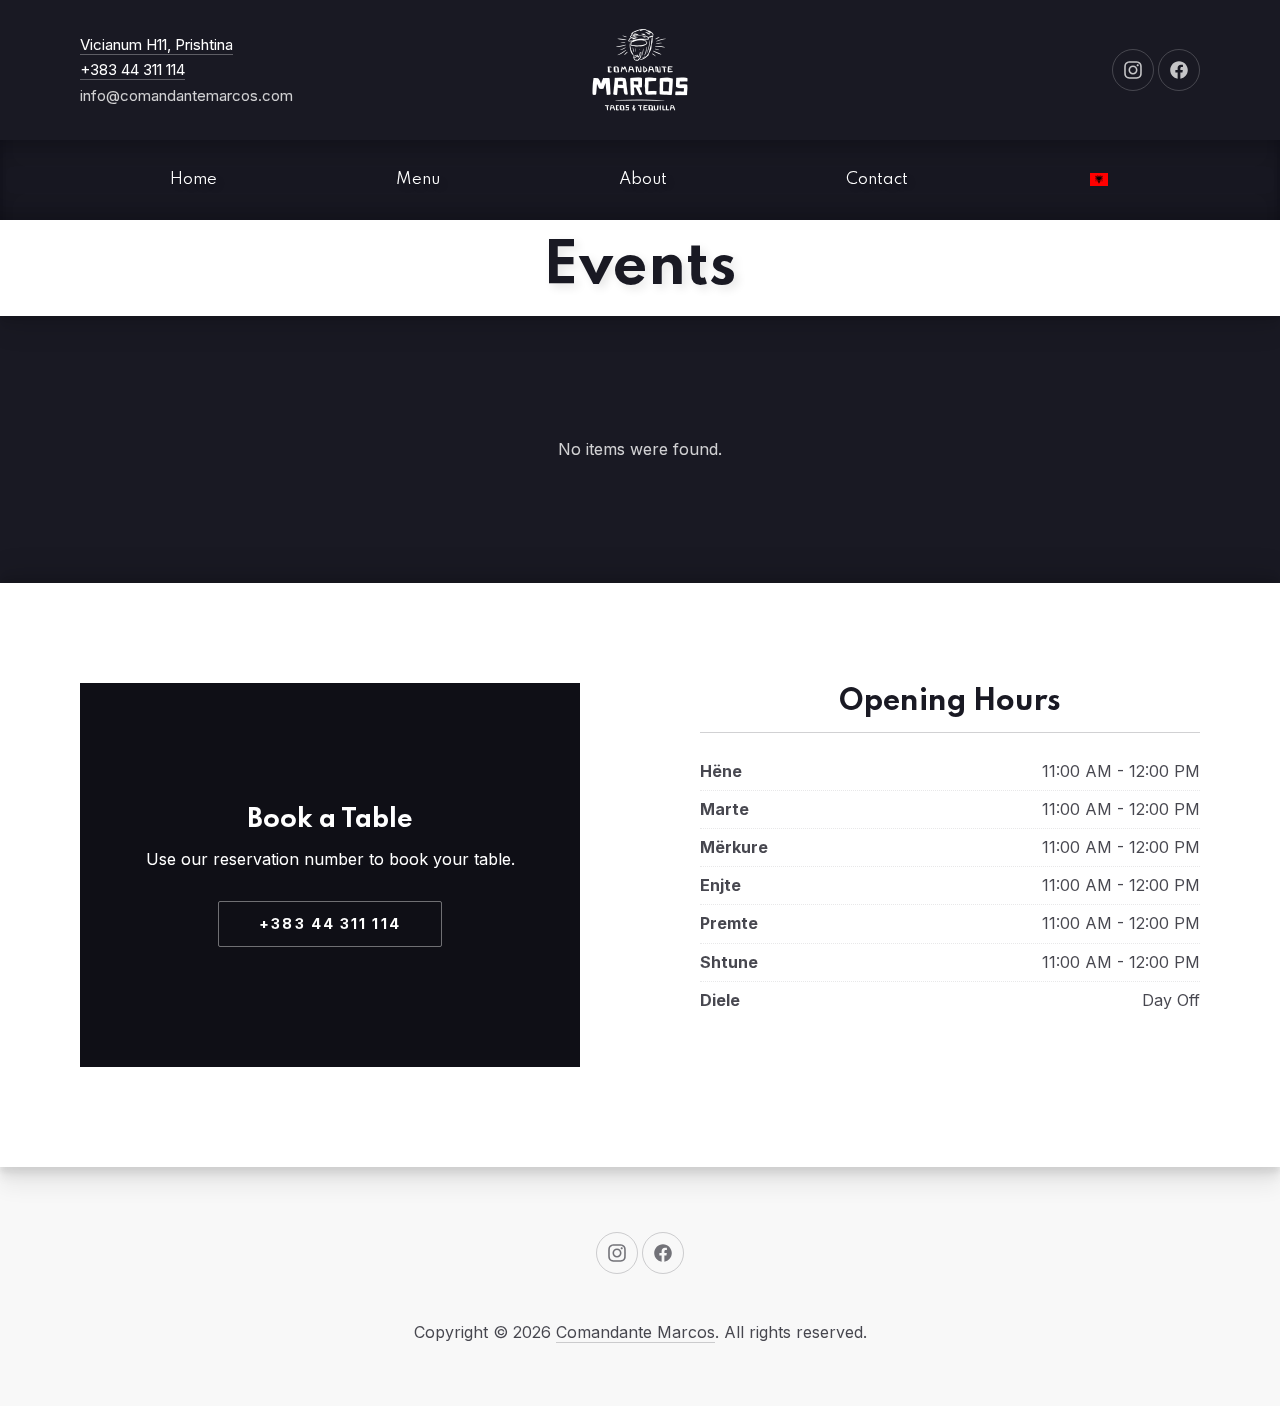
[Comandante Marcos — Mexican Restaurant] (640, 70)
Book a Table (330, 819)
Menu (418, 179)
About (643, 179)
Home (193, 179)
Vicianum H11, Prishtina (156, 44)
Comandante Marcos (635, 1332)
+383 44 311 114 (132, 69)
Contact (877, 179)
